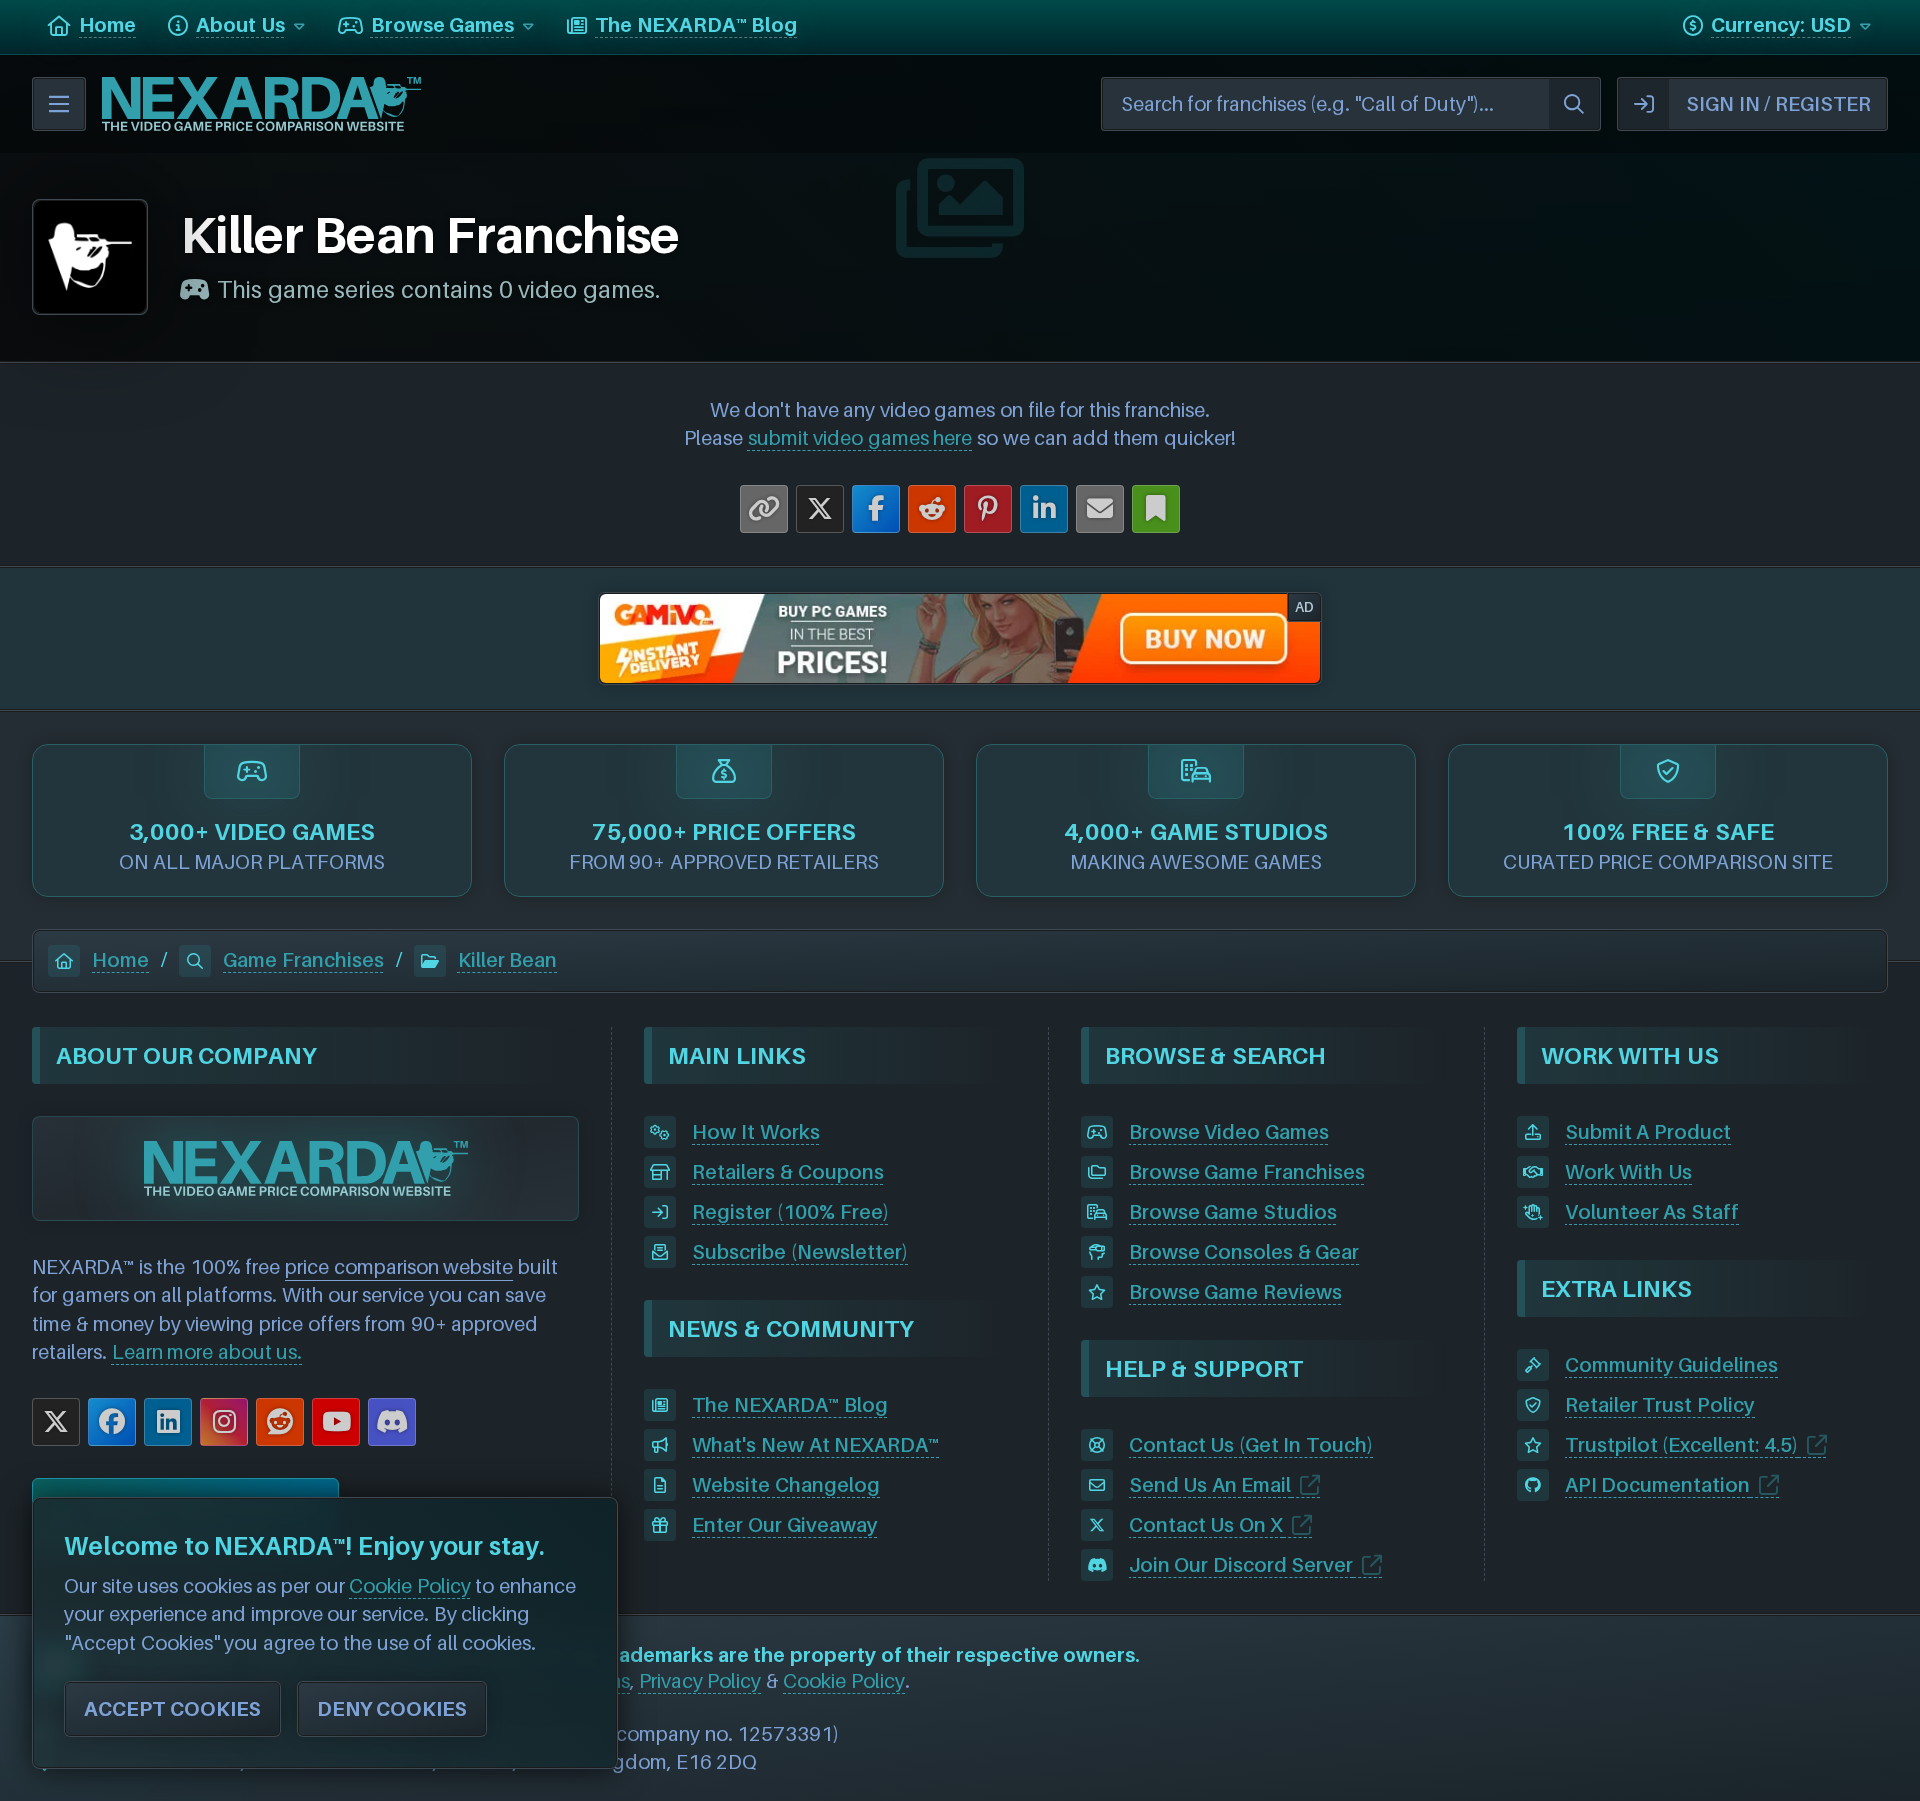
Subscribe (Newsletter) (800, 1252)
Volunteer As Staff (1652, 1212)
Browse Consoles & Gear (1244, 1252)
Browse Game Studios (1233, 1212)
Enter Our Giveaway (784, 1525)
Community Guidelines (1672, 1365)
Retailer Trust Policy (1660, 1405)
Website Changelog (786, 1485)
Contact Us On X (1206, 1525)
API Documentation (1658, 1485)
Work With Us (1628, 1172)
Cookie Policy (844, 1681)
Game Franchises (303, 960)
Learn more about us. (207, 1352)
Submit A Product (1648, 1132)
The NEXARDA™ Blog (789, 1405)
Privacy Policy (700, 1681)
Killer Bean (508, 960)
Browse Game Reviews (1235, 1292)
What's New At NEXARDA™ (815, 1445)
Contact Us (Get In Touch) (1251, 1445)
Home (120, 960)
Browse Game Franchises (1247, 1172)
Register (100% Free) (790, 1212)
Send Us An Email (1210, 1485)
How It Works (755, 1132)
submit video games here (860, 438)
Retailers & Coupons (787, 1172)
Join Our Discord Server (1241, 1565)
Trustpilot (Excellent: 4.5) (1681, 1445)
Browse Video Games (1229, 1132)
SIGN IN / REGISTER (1778, 104)
